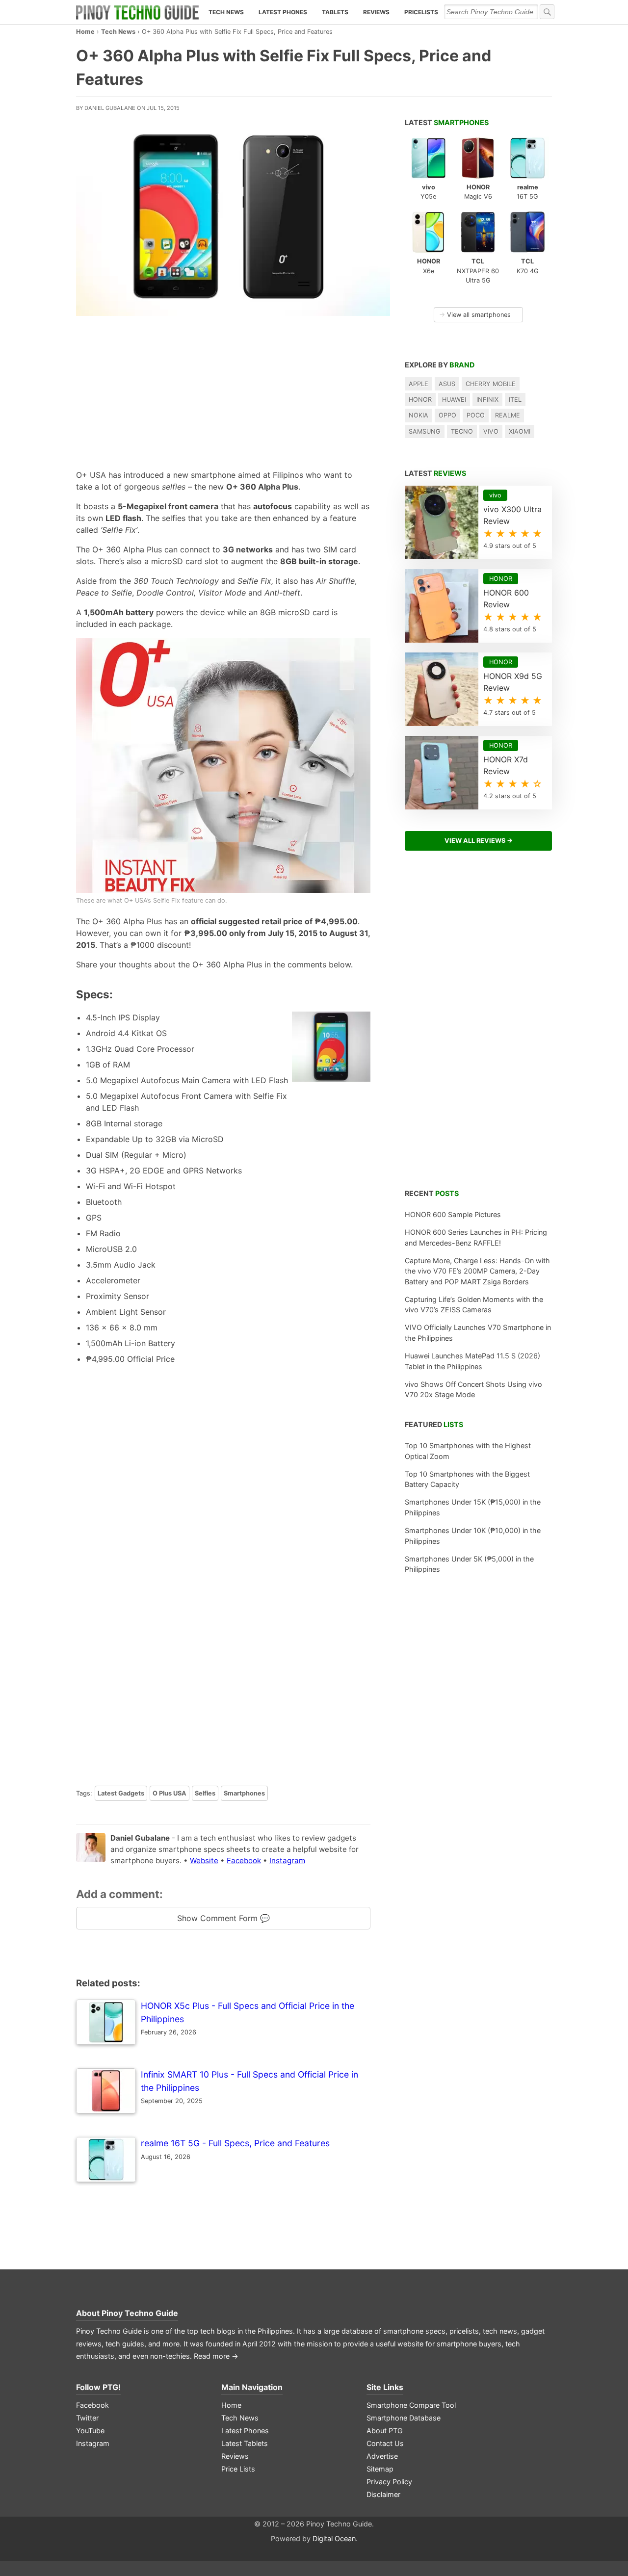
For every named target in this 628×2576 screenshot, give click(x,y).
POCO (476, 415)
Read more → (216, 2356)
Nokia (419, 415)
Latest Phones (283, 12)
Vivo (491, 431)
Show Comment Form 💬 (223, 1918)
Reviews (376, 12)
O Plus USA (170, 1793)
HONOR (420, 400)
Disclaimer (383, 2494)
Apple (419, 384)
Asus (447, 384)
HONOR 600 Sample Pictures (453, 1214)
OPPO (447, 415)
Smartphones (244, 1793)
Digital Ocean (334, 2538)
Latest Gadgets (121, 1793)
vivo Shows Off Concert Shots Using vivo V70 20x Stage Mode (473, 1390)
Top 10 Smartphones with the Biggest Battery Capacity (467, 1479)
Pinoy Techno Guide (140, 2313)
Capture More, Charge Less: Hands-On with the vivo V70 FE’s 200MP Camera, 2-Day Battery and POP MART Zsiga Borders (477, 1271)
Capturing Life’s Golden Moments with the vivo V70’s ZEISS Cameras (474, 1305)
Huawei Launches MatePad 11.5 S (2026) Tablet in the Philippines (472, 1361)
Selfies (205, 1793)
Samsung (425, 431)
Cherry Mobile (491, 384)
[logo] (137, 12)
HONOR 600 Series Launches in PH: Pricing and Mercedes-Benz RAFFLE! (476, 1237)
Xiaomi (520, 431)
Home (85, 32)
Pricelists (421, 12)
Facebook (244, 1860)
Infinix (487, 400)
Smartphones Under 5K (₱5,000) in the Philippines (469, 1564)
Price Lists (238, 2469)
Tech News (226, 12)
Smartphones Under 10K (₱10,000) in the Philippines (473, 1536)
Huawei (454, 400)
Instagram (287, 1860)
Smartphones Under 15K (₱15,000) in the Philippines (473, 1507)
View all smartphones (475, 315)
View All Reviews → (479, 841)
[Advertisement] (223, 390)
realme (508, 415)
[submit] (547, 12)
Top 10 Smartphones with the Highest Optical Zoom (468, 1451)
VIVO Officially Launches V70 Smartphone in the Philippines (478, 1333)
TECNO (462, 431)
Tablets (335, 12)
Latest (447, 122)
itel (515, 400)
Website (204, 1860)
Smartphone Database (404, 2418)
